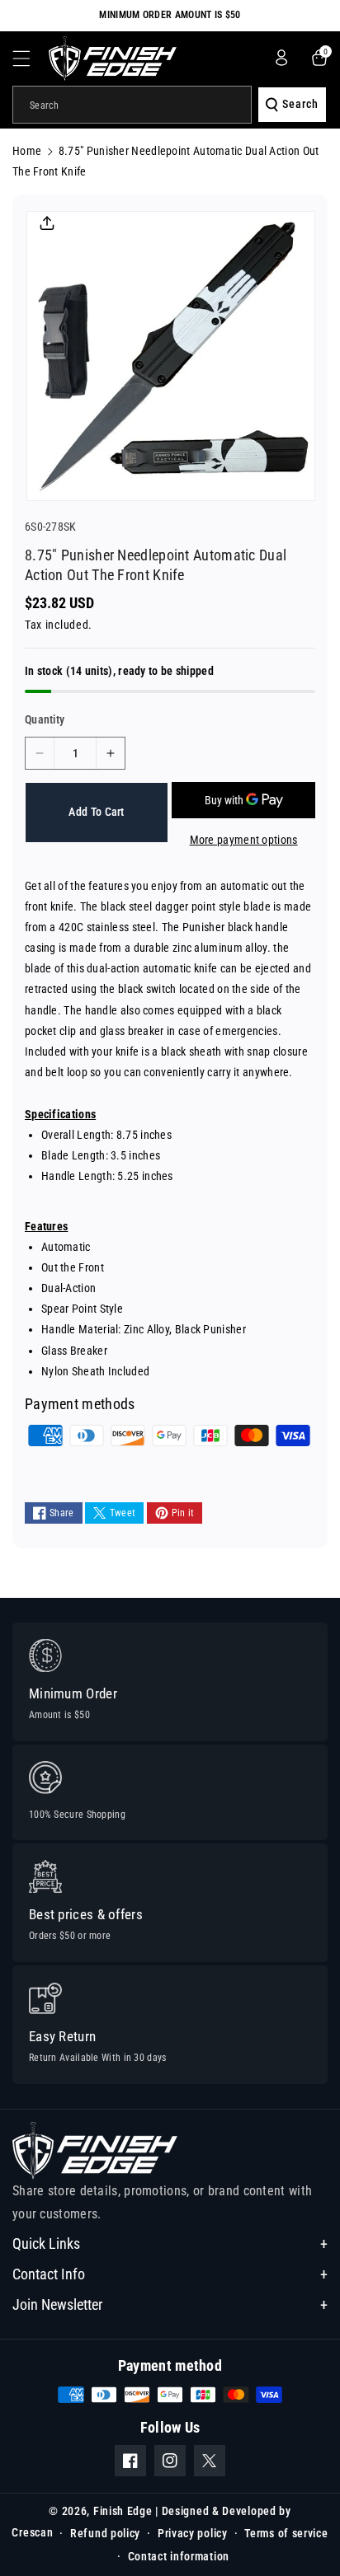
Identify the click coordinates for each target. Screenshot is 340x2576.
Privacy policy (193, 2533)
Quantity (45, 719)
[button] (31, 59)
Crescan (32, 2532)
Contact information (179, 2556)
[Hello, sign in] (281, 58)
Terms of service (286, 2533)
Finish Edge (123, 2511)
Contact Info (49, 2274)
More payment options (244, 840)
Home (27, 151)
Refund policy (105, 2533)
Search (300, 104)
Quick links (46, 2243)
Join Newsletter (57, 2304)
